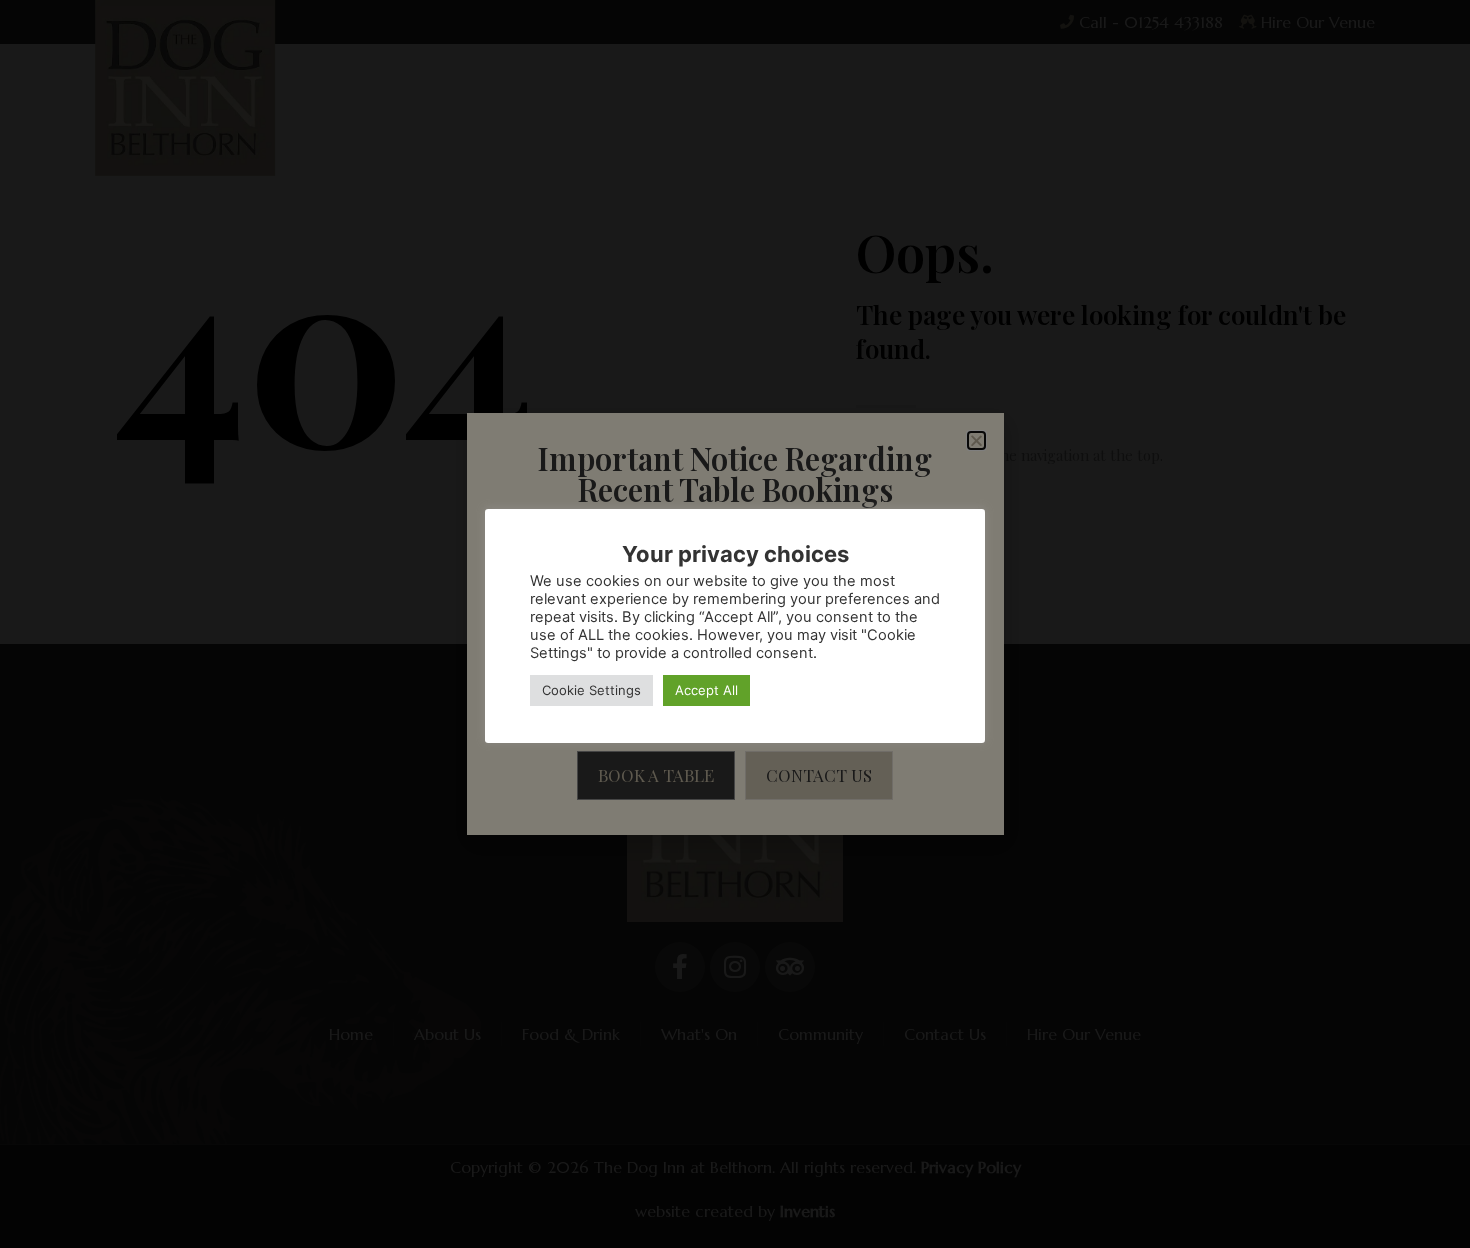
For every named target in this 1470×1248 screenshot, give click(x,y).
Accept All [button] (706, 690)
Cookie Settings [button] (591, 690)
